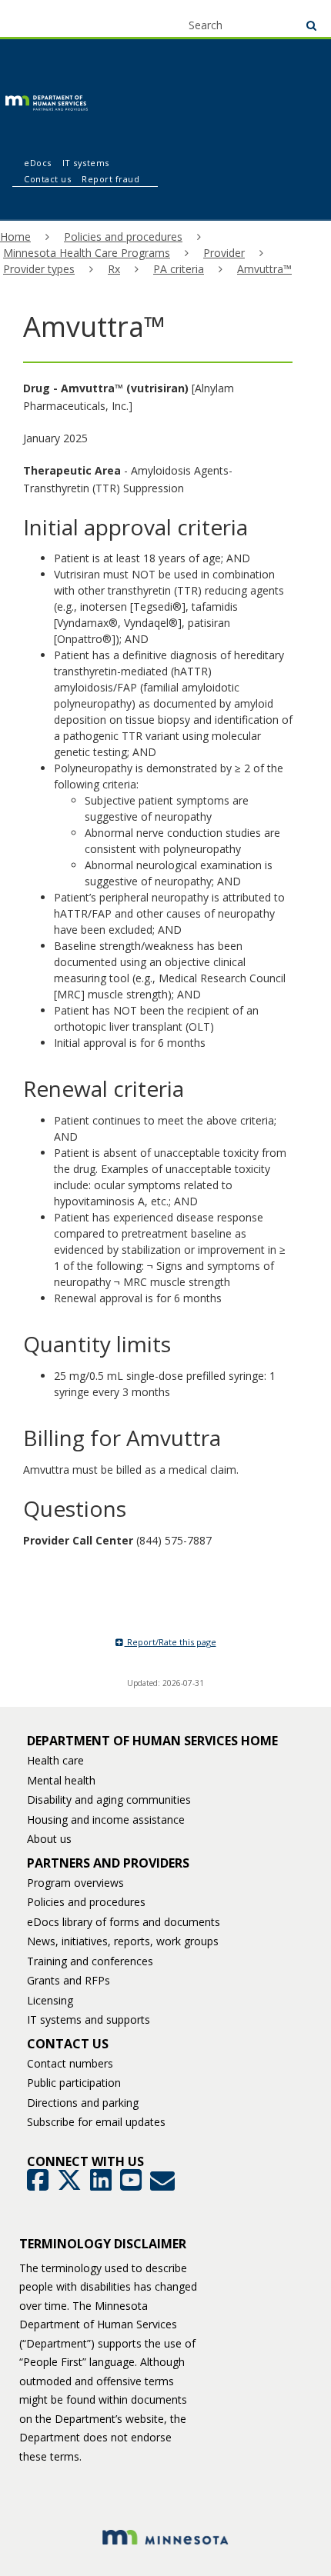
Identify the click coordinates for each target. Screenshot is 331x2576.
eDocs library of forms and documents (124, 1922)
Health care (55, 1760)
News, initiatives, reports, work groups (123, 1941)
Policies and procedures (123, 237)
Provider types (39, 269)
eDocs (38, 163)
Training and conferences (90, 1961)
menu (40, 17)
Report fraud (110, 179)
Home (15, 237)
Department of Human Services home (152, 1741)
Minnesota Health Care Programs (87, 253)
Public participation (74, 2083)
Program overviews (75, 1883)
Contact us (47, 179)
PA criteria (179, 269)
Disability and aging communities (109, 1800)
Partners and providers (108, 1863)
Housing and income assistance (106, 1820)
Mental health (61, 1780)
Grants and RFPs (69, 1980)
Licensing (50, 2000)
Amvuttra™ (264, 269)
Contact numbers (70, 2063)
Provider (224, 253)
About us (49, 1839)
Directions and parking (83, 2103)
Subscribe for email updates (96, 2122)
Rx (114, 269)
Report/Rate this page (171, 1642)
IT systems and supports (89, 2019)
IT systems (86, 163)
